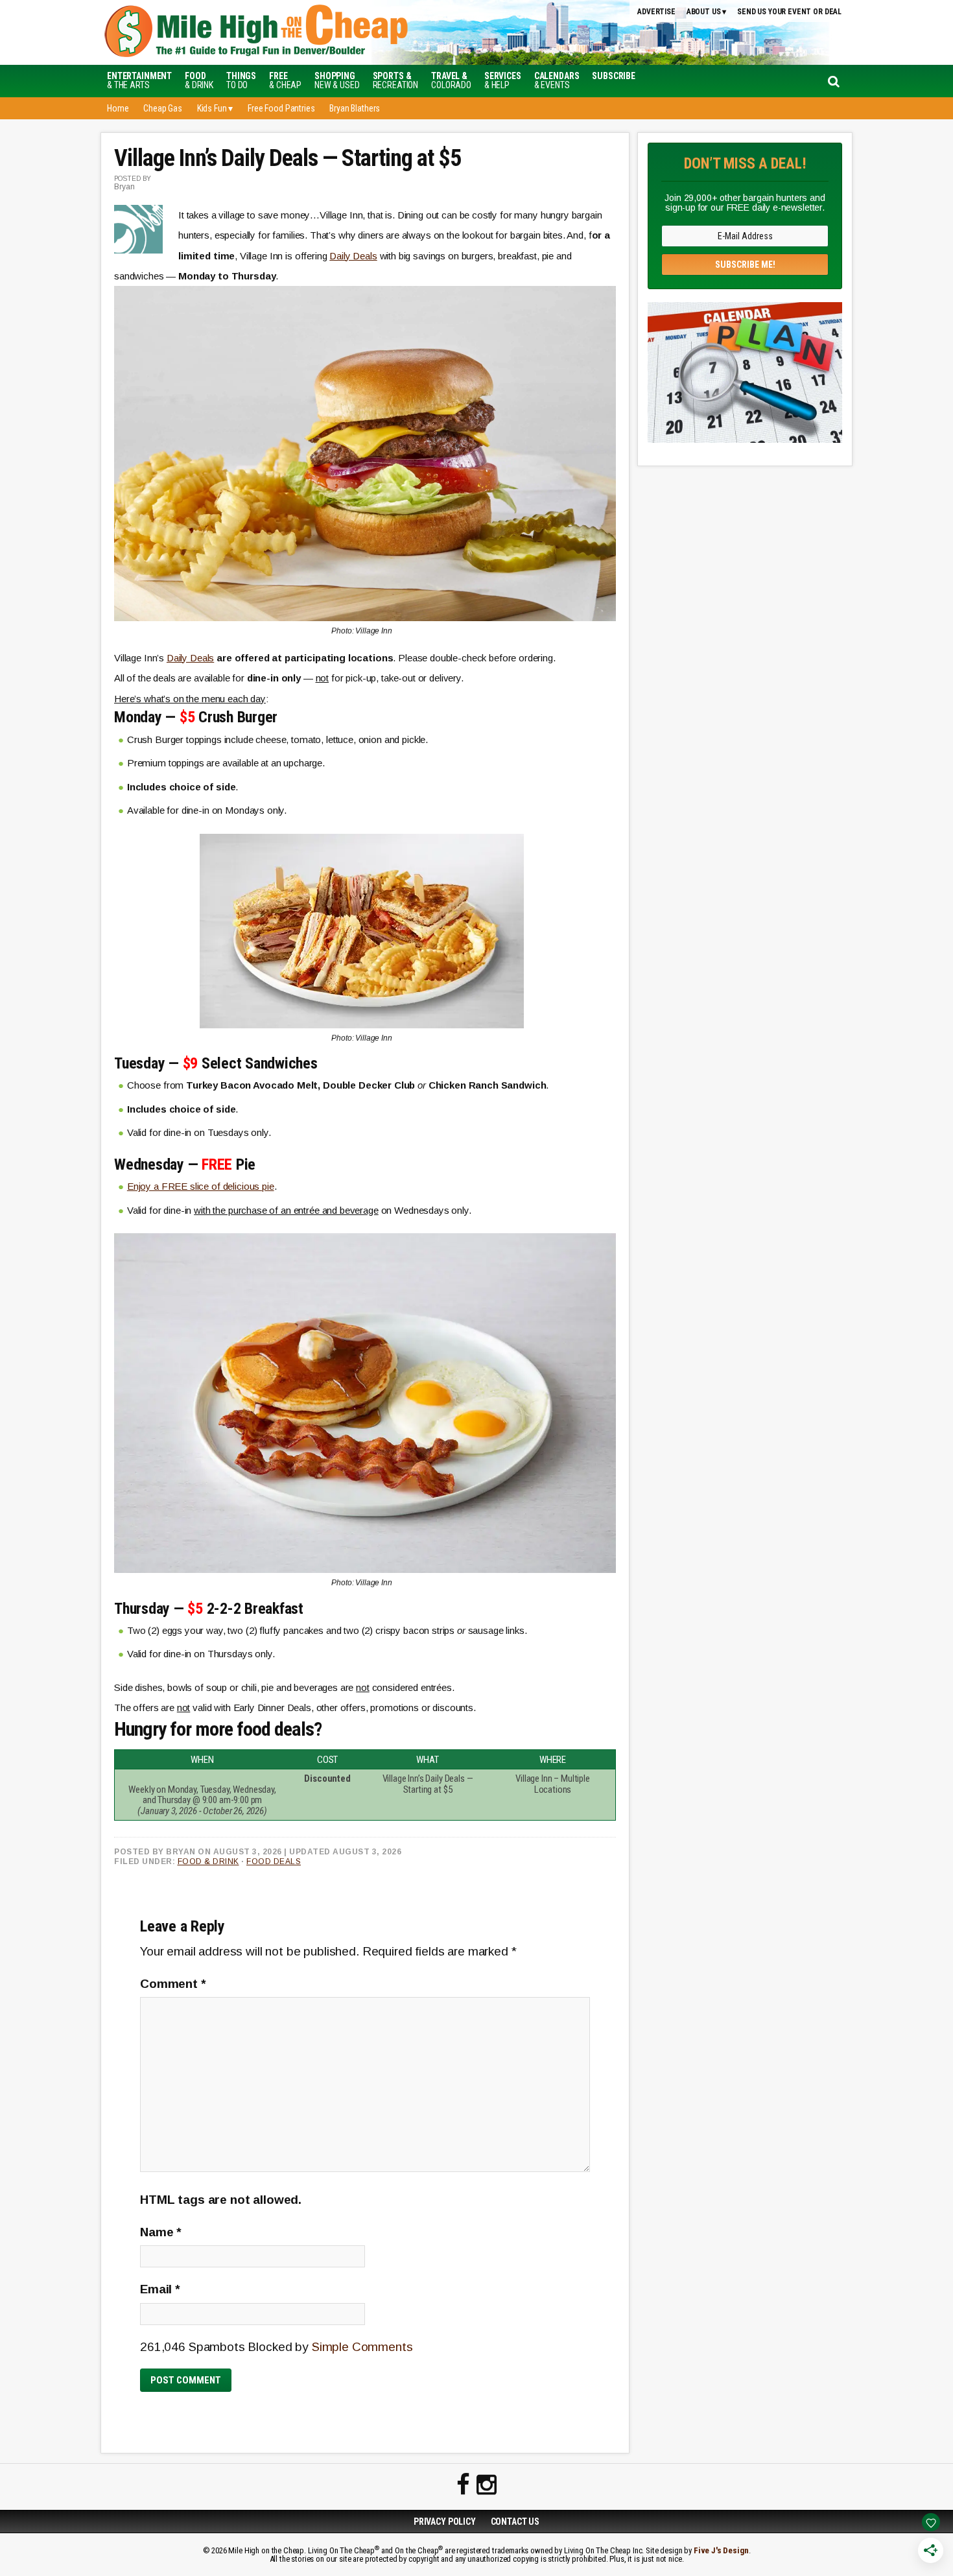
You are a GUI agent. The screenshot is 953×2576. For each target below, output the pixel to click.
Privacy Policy (445, 2522)
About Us (704, 12)
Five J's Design (721, 2550)
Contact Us (515, 2522)
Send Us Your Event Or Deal (789, 12)
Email (160, 2289)
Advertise (656, 12)
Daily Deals (353, 256)
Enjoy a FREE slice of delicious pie (201, 1186)
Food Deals (274, 1861)
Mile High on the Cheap (318, 32)
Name (161, 2232)
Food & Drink (208, 1861)
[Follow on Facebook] (463, 2485)
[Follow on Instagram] (487, 2485)
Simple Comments (362, 2347)
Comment (173, 1984)
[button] (614, 76)
